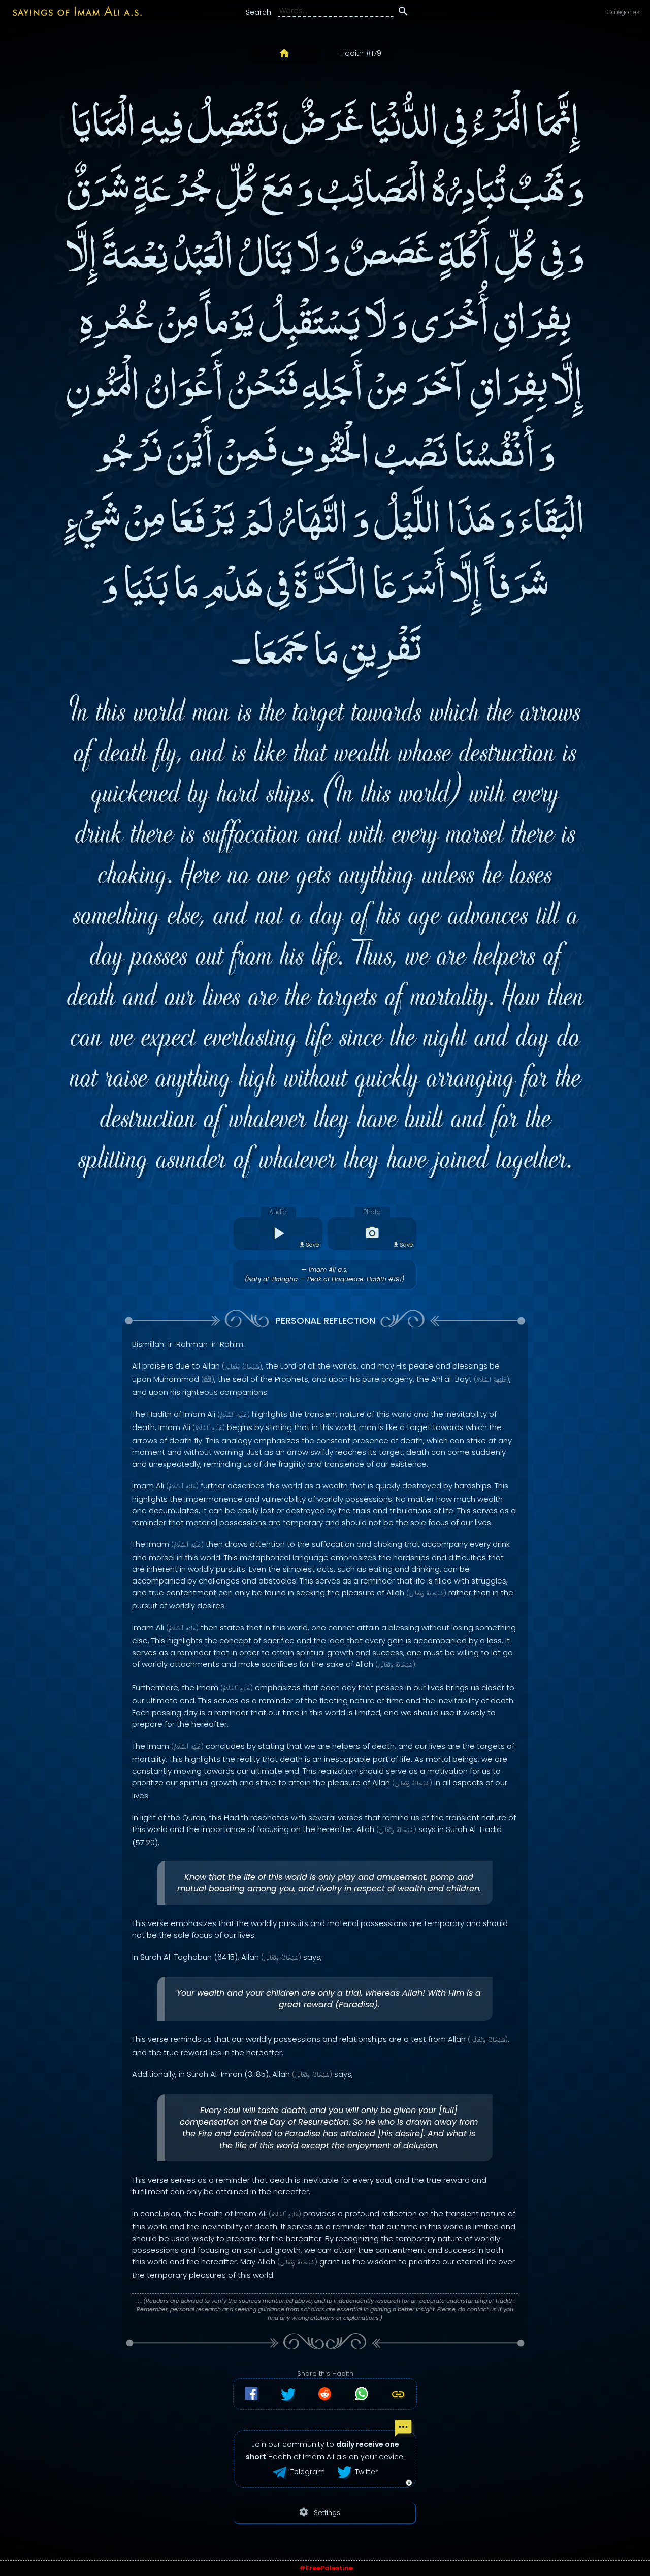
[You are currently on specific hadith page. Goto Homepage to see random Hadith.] (284, 53)
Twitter (366, 2472)
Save (312, 1245)
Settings (319, 2512)
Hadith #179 (361, 53)
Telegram (308, 2472)
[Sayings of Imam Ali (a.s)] (72, 11)
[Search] (403, 13)
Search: (259, 12)
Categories (623, 12)
